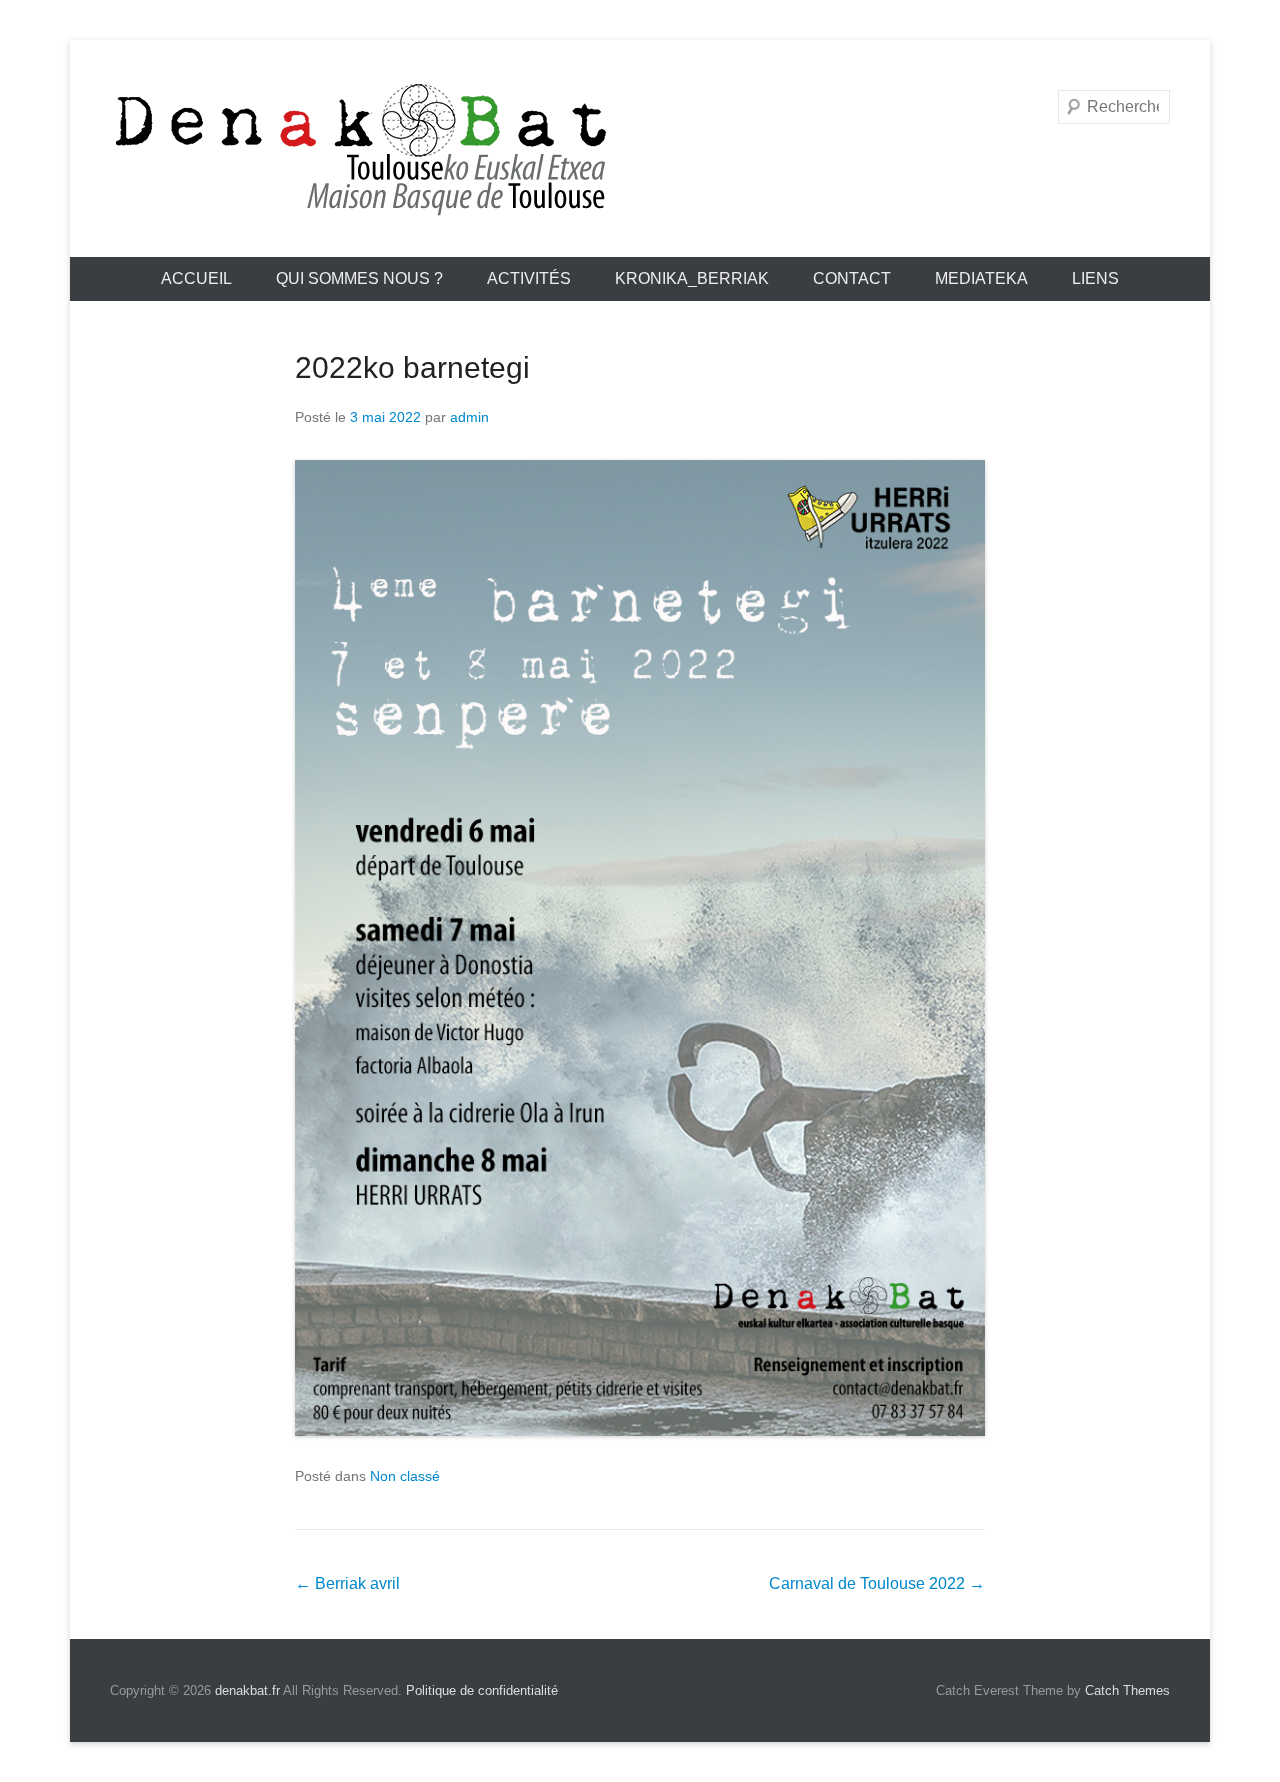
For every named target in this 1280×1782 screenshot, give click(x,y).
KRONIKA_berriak (692, 278)
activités (529, 278)
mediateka (981, 278)
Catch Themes (1127, 1690)
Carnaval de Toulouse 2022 (877, 1583)
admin (469, 417)
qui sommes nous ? (359, 278)
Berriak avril (347, 1583)
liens (1095, 278)
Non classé (405, 1476)
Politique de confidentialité (482, 1690)
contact (852, 278)
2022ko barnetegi (412, 367)
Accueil (196, 278)
